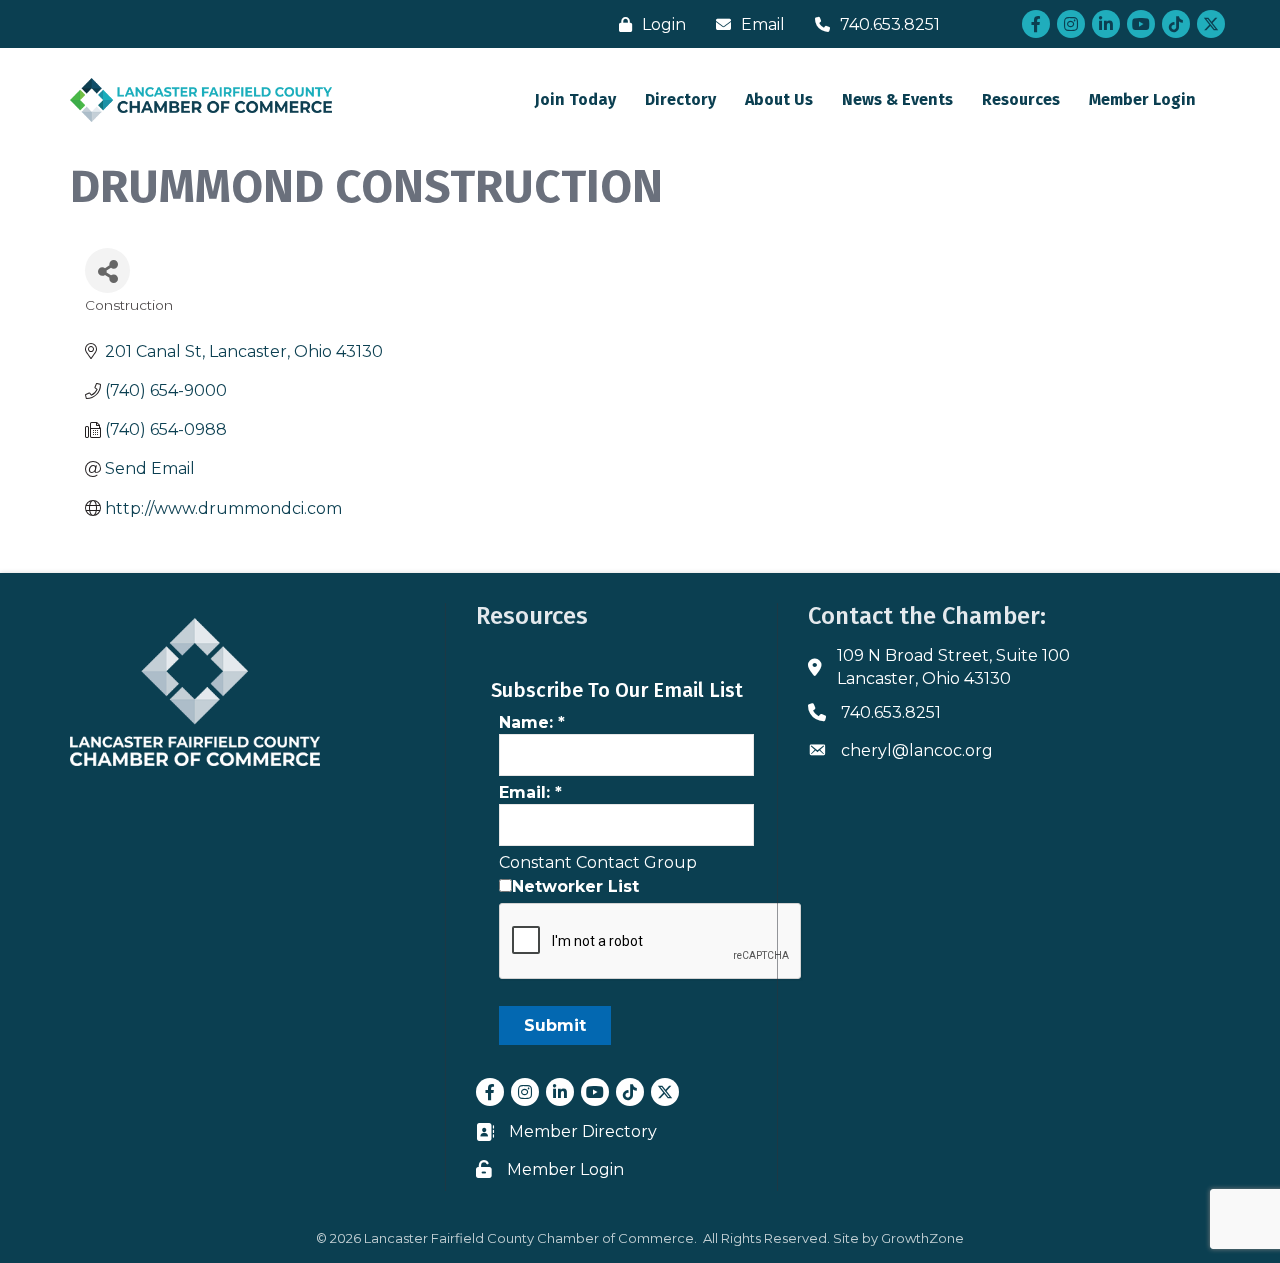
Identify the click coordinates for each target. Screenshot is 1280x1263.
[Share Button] (107, 270)
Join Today (575, 99)
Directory (680, 99)
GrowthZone (922, 1238)
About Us (779, 99)
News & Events (897, 99)
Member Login (1142, 99)
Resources (1021, 99)
